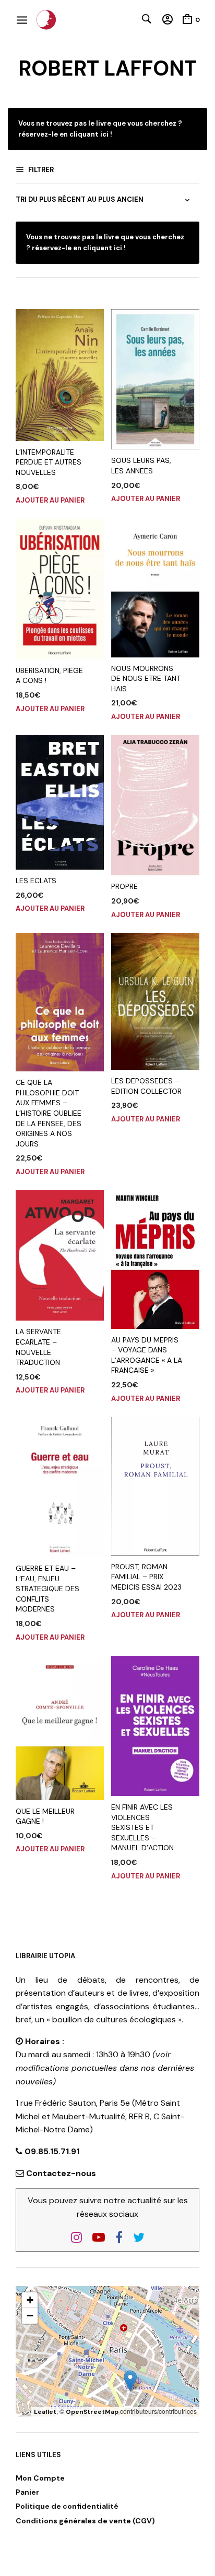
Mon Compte (40, 2478)
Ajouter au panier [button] (50, 500)
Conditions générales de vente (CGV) (85, 2521)
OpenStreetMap (92, 2412)
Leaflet (45, 2412)
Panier (27, 2492)
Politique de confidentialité (67, 2506)
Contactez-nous (61, 2173)
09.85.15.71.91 (51, 2151)
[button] (130, 2381)
